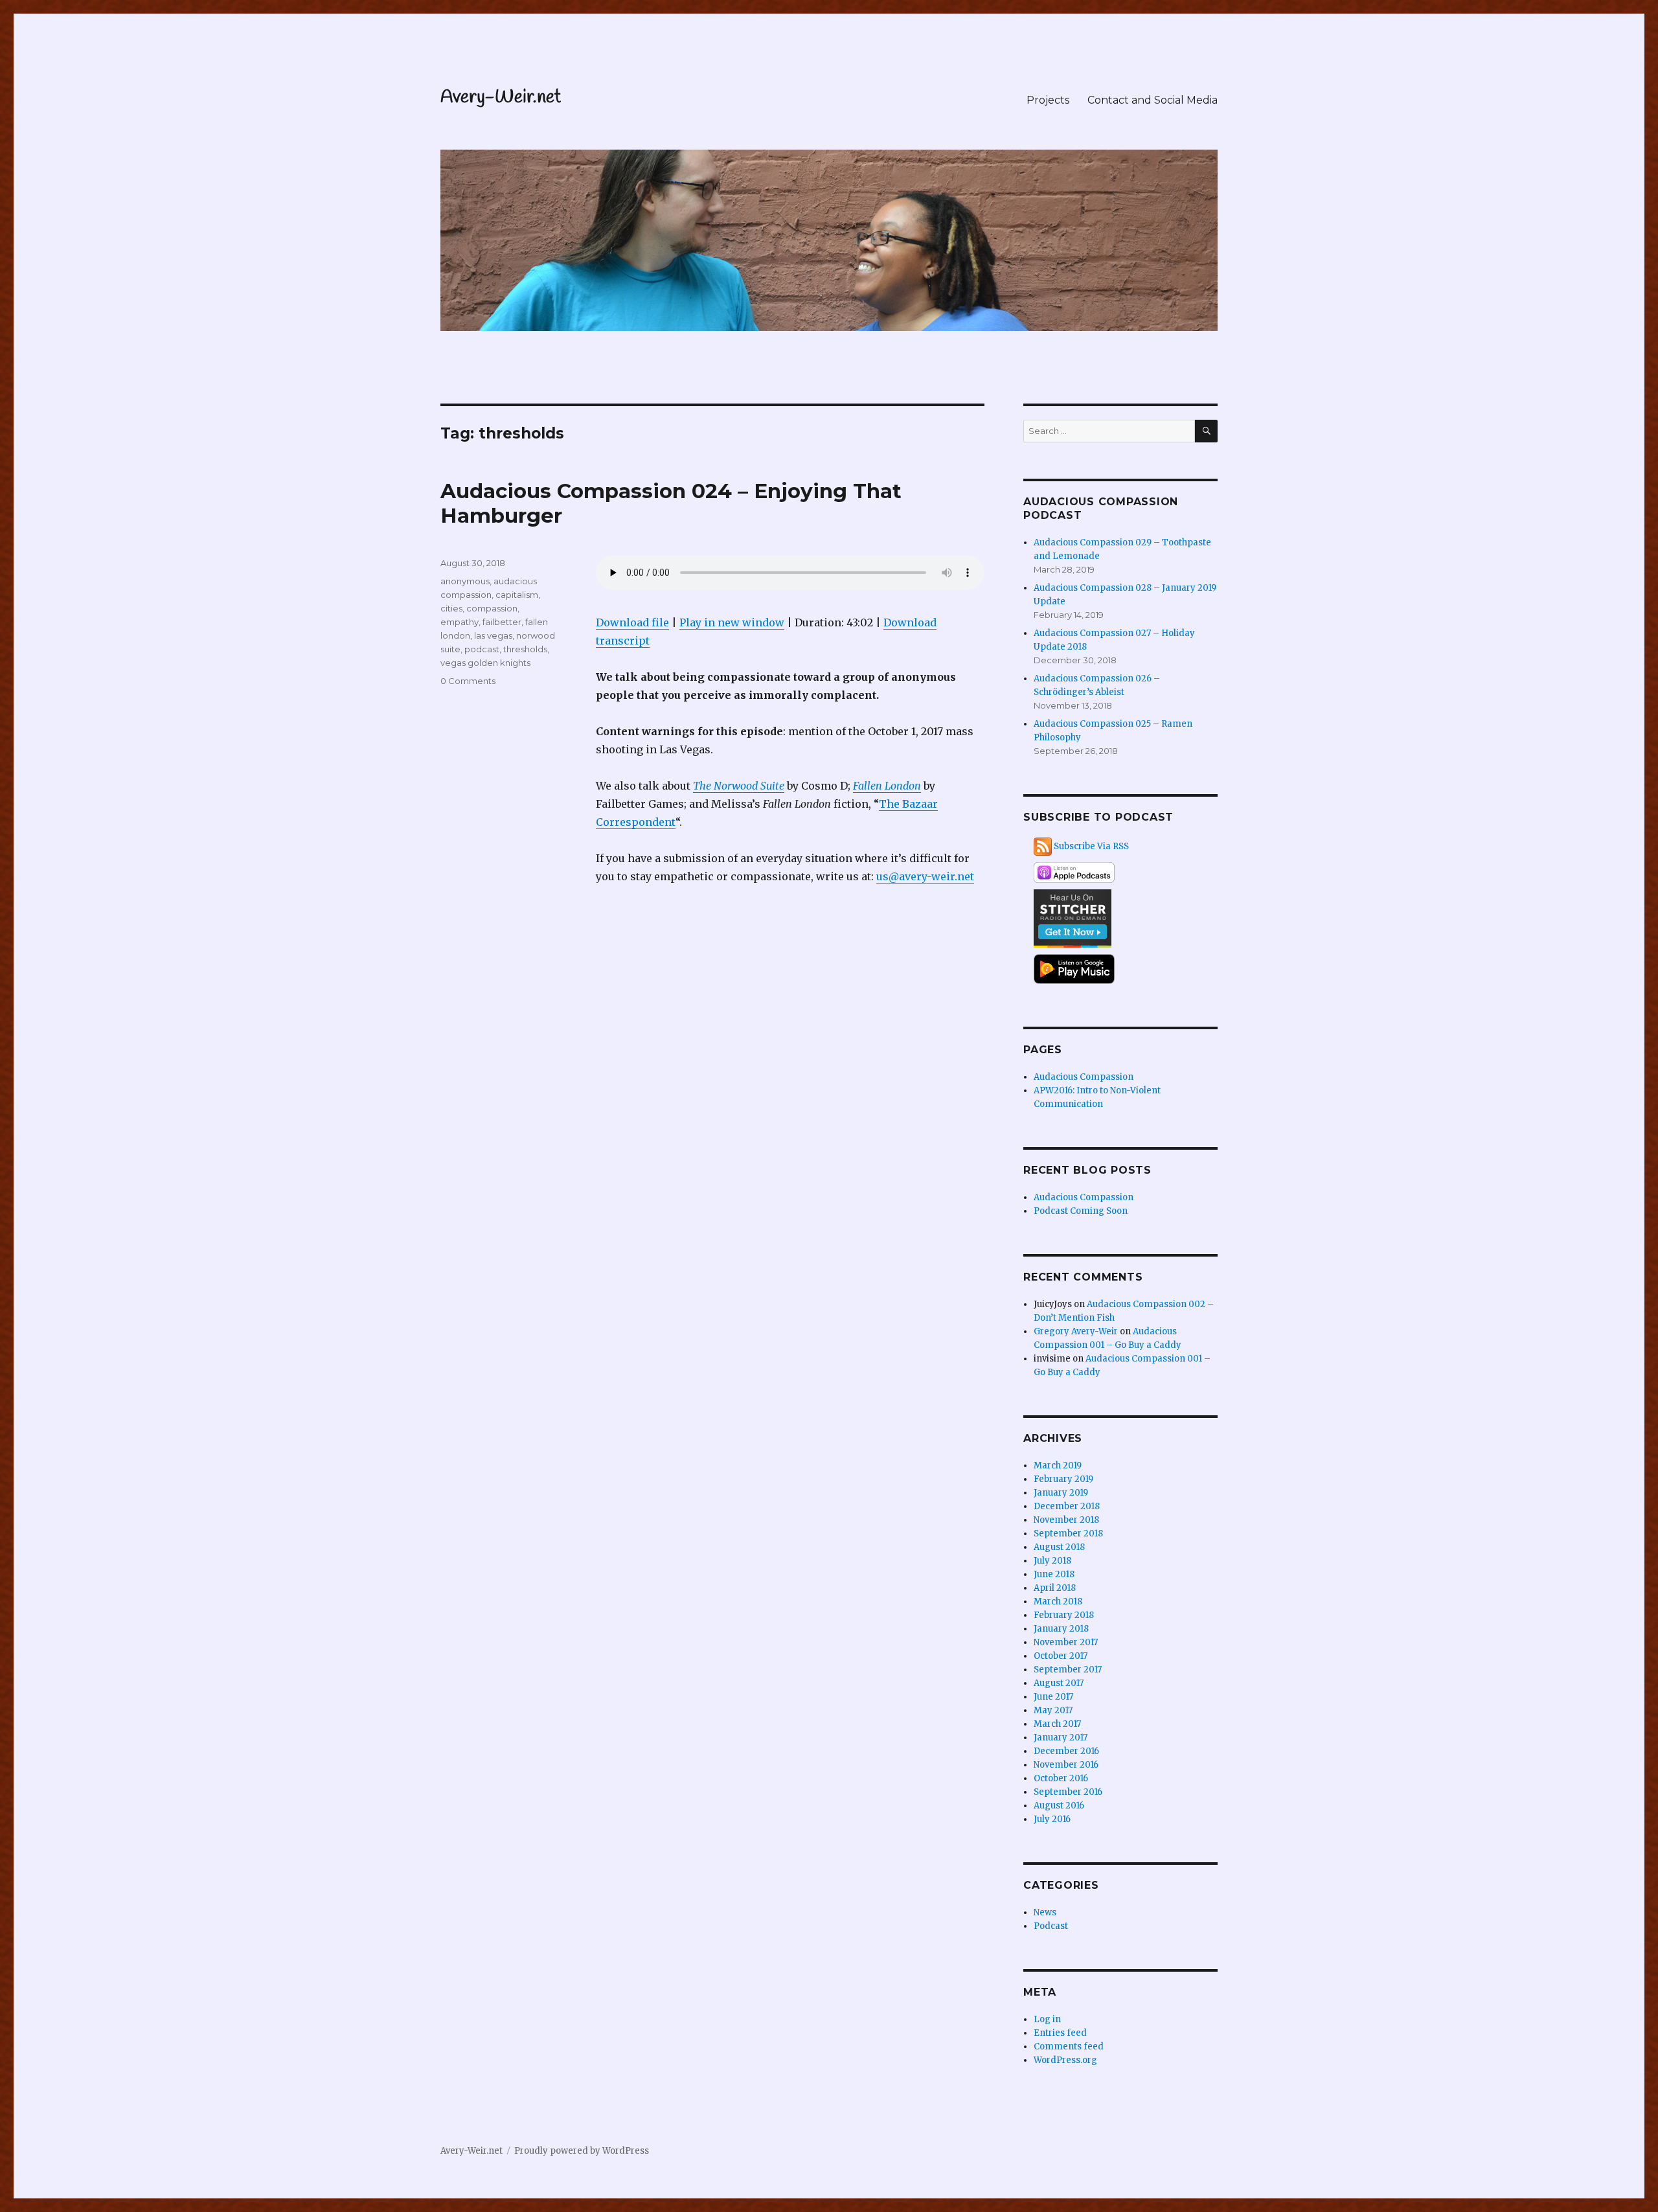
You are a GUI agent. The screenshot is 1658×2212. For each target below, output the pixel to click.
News (1045, 1912)
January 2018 (1061, 1629)
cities (451, 608)
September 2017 (1068, 1670)
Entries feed (1060, 2033)
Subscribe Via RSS (1091, 846)
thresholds (525, 649)
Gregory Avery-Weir (1076, 1331)
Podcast (1051, 1926)
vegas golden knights (485, 663)
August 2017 (1059, 1683)
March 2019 (1058, 1465)
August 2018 (1059, 1547)
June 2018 (1054, 1574)
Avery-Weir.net (501, 97)
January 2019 (1061, 1493)
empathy (460, 622)
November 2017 (1066, 1642)
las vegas (493, 635)
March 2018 (1058, 1602)
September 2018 (1068, 1534)
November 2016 (1066, 1765)
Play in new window (732, 622)
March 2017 (1057, 1724)
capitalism (517, 595)
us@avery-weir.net (925, 876)
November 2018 (1066, 1520)
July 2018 (1052, 1561)
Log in (1047, 2019)
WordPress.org (1065, 2060)
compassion (492, 608)
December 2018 (1067, 1506)
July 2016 (1052, 1819)
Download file (632, 622)
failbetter (502, 622)
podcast (482, 649)
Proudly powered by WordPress (582, 2151)
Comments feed (1069, 2047)
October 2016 (1061, 1778)
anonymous (465, 581)
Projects (1048, 100)
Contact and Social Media (1153, 100)
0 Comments (468, 681)
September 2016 (1068, 1792)
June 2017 (1053, 1697)
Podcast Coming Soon (1081, 1211)
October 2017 (1061, 1656)
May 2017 (1053, 1710)
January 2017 (1061, 1738)
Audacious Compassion (1084, 1077)
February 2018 (1064, 1615)
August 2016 (1059, 1806)
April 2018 (1055, 1588)
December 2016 (1066, 1751)
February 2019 (1063, 1479)
